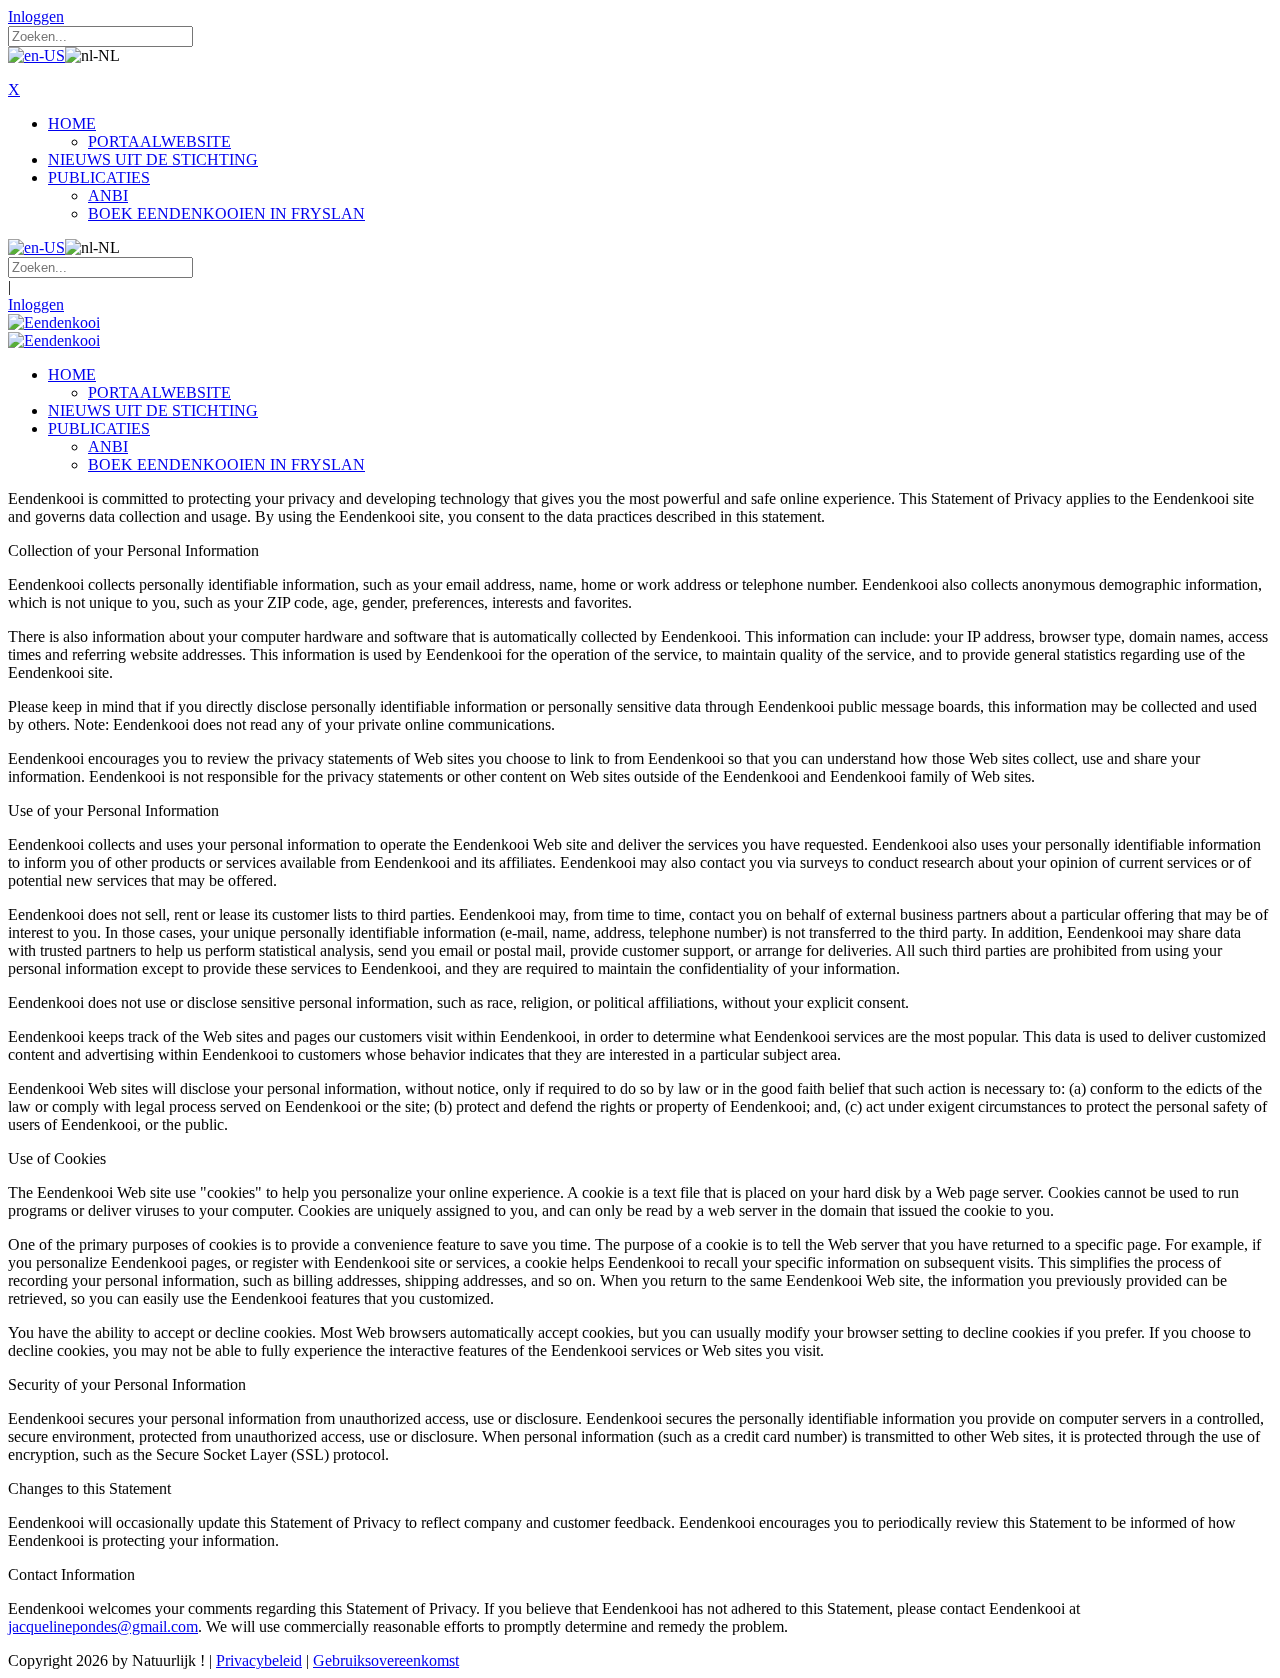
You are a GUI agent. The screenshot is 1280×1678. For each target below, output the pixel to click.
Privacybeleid (259, 1660)
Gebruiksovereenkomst (386, 1660)
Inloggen (36, 16)
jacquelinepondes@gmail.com (103, 1626)
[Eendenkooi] (54, 322)
